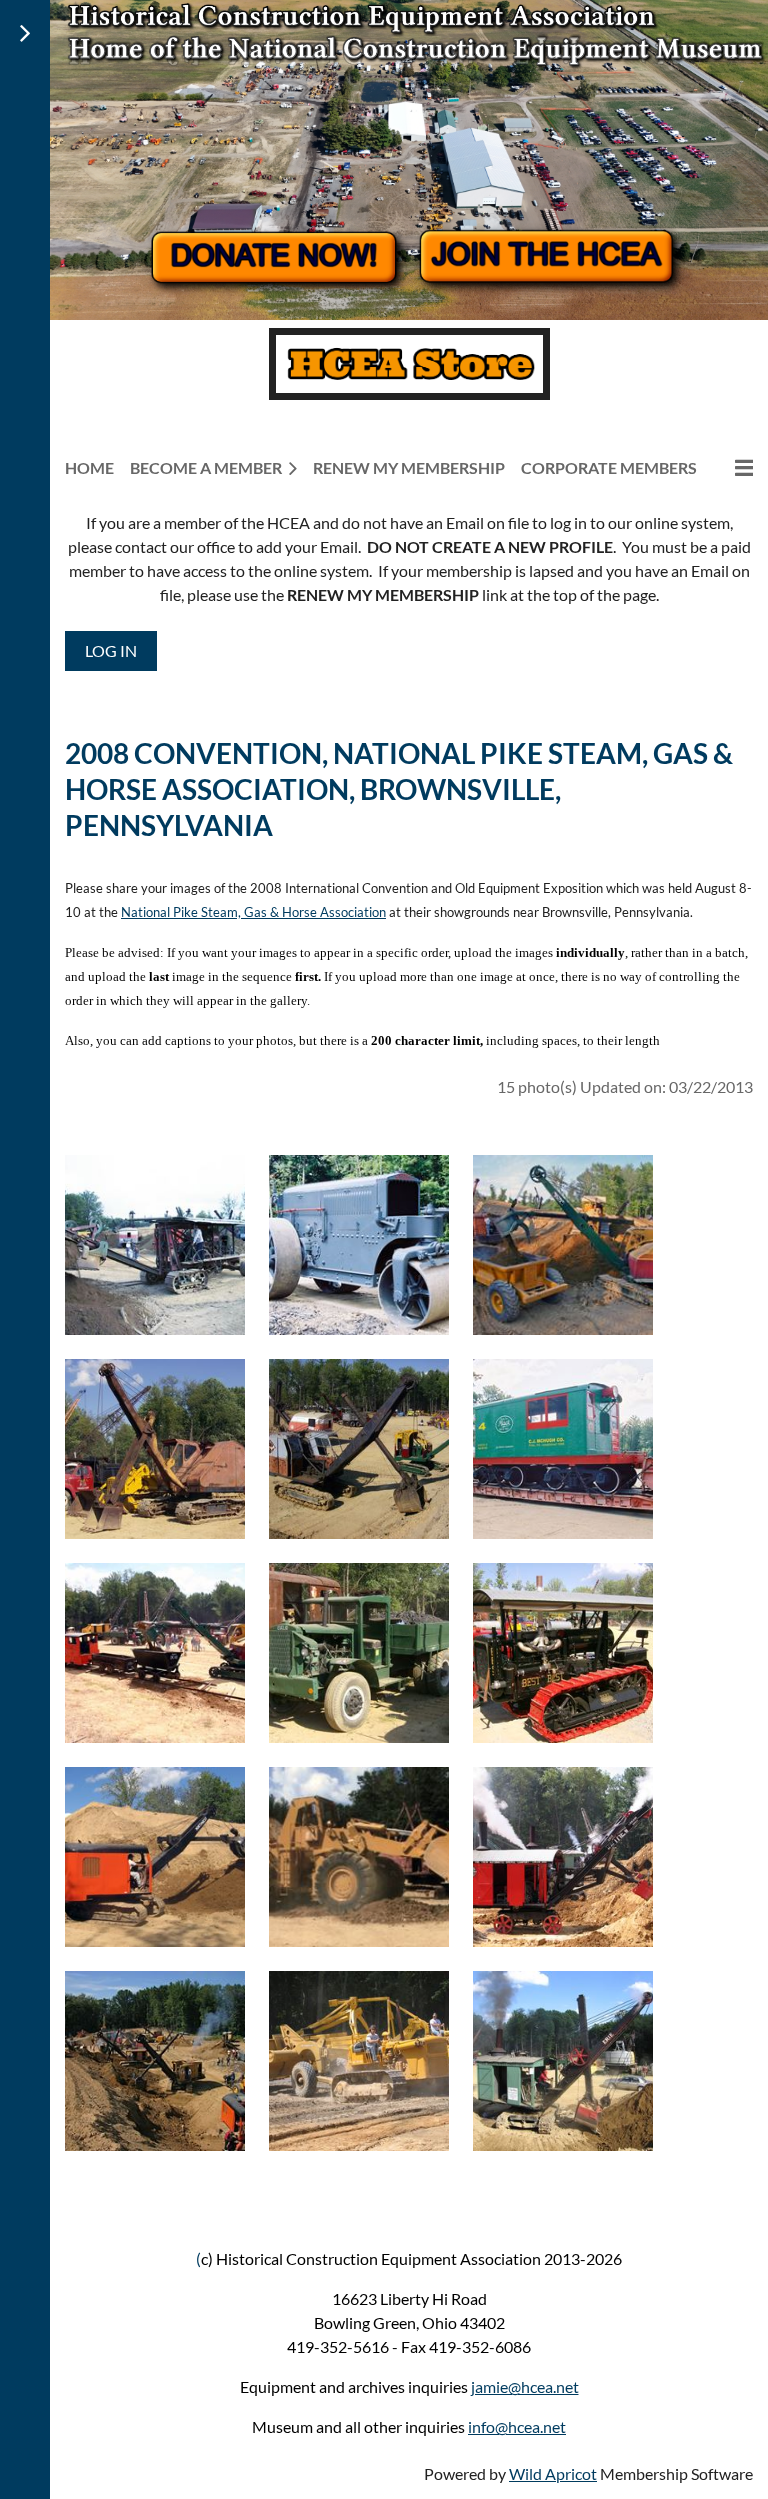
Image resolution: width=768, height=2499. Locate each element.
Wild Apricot (553, 2473)
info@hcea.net (517, 2426)
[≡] (733, 467)
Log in (111, 650)
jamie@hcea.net (525, 2386)
